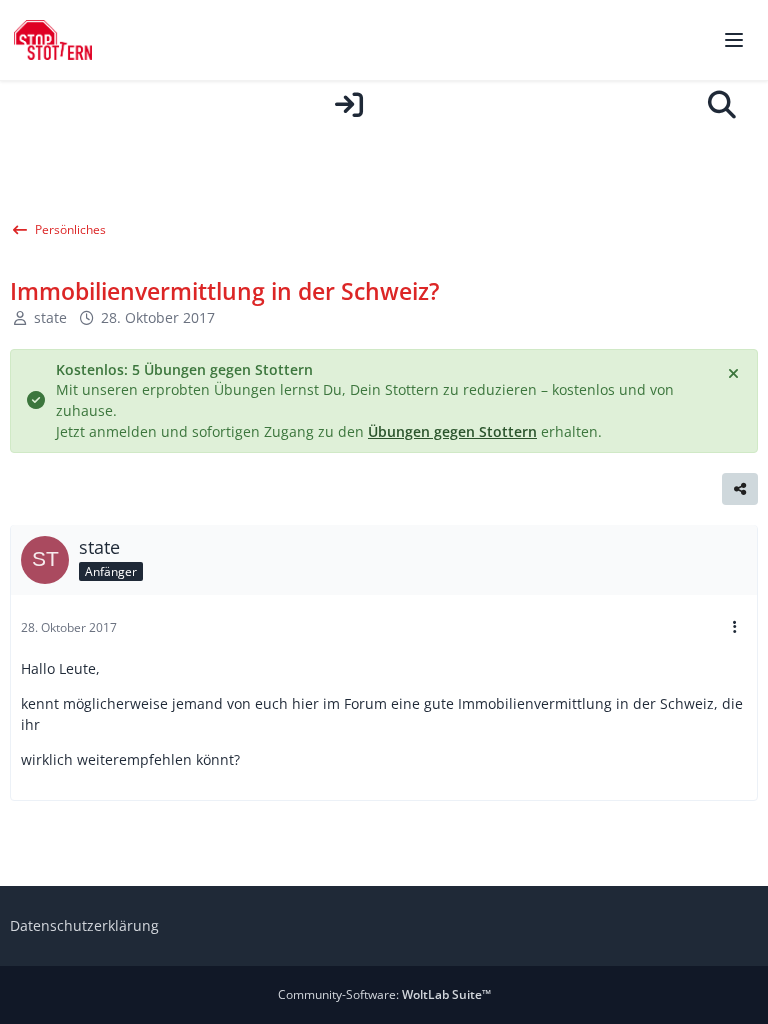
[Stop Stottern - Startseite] (53, 40)
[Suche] (722, 105)
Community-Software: (384, 994)
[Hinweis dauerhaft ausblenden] (735, 372)
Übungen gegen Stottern (452, 431)
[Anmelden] (349, 105)
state (50, 317)
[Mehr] (735, 627)
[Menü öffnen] (734, 40)
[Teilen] (740, 489)
